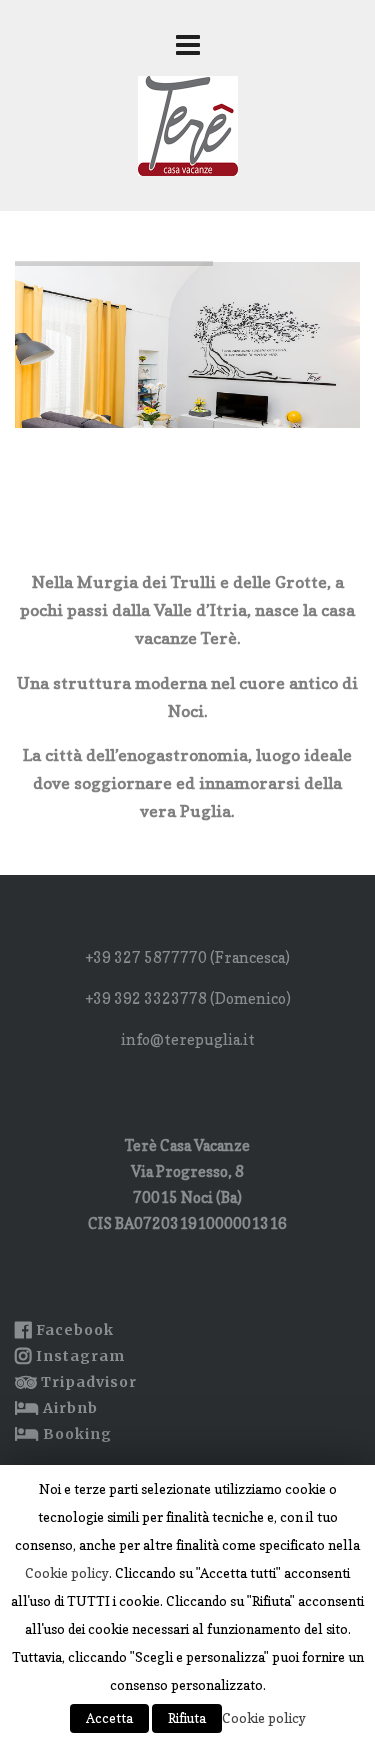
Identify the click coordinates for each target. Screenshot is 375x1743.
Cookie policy (67, 1573)
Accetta (109, 1718)
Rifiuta (187, 1718)
